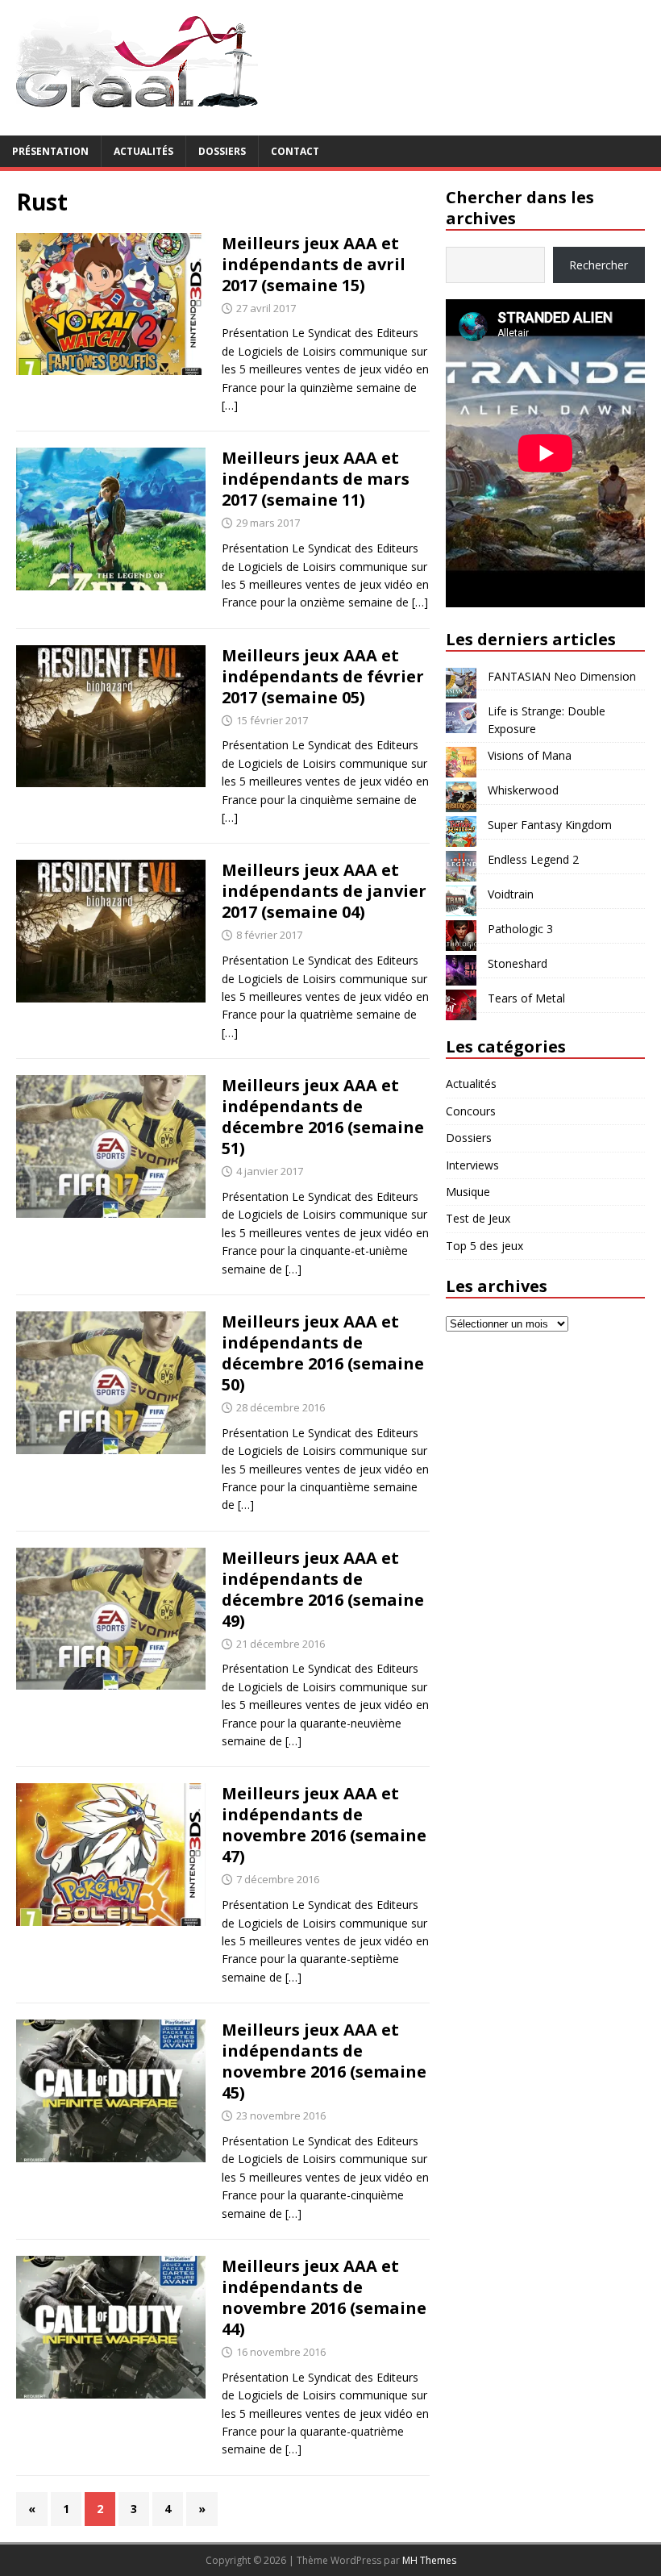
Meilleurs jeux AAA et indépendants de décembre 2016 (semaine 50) (323, 1353)
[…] (230, 405)
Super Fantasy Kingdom (550, 825)
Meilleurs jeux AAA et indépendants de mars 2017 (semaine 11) (316, 479)
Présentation (50, 151)
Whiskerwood (523, 790)
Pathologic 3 (520, 929)
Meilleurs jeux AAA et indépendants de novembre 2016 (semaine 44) (324, 2297)
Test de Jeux (478, 1218)
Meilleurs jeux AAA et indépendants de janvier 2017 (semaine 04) (324, 891)
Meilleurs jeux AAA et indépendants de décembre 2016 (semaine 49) (323, 1589)
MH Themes (429, 2560)
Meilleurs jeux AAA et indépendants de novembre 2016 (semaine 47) (324, 1825)
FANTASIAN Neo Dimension (562, 676)
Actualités (143, 151)
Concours (471, 1111)
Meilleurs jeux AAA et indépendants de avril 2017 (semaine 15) (314, 264)
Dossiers (222, 151)
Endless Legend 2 (533, 859)
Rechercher (599, 265)
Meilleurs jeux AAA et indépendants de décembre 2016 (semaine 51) (323, 1117)
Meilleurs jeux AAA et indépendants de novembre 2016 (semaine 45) (324, 2061)
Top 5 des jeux (484, 1246)
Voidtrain (511, 894)
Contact (295, 151)
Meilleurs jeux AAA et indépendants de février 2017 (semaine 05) (323, 676)
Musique (468, 1192)
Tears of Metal (526, 998)
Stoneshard (518, 963)
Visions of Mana (530, 755)
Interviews (472, 1165)
